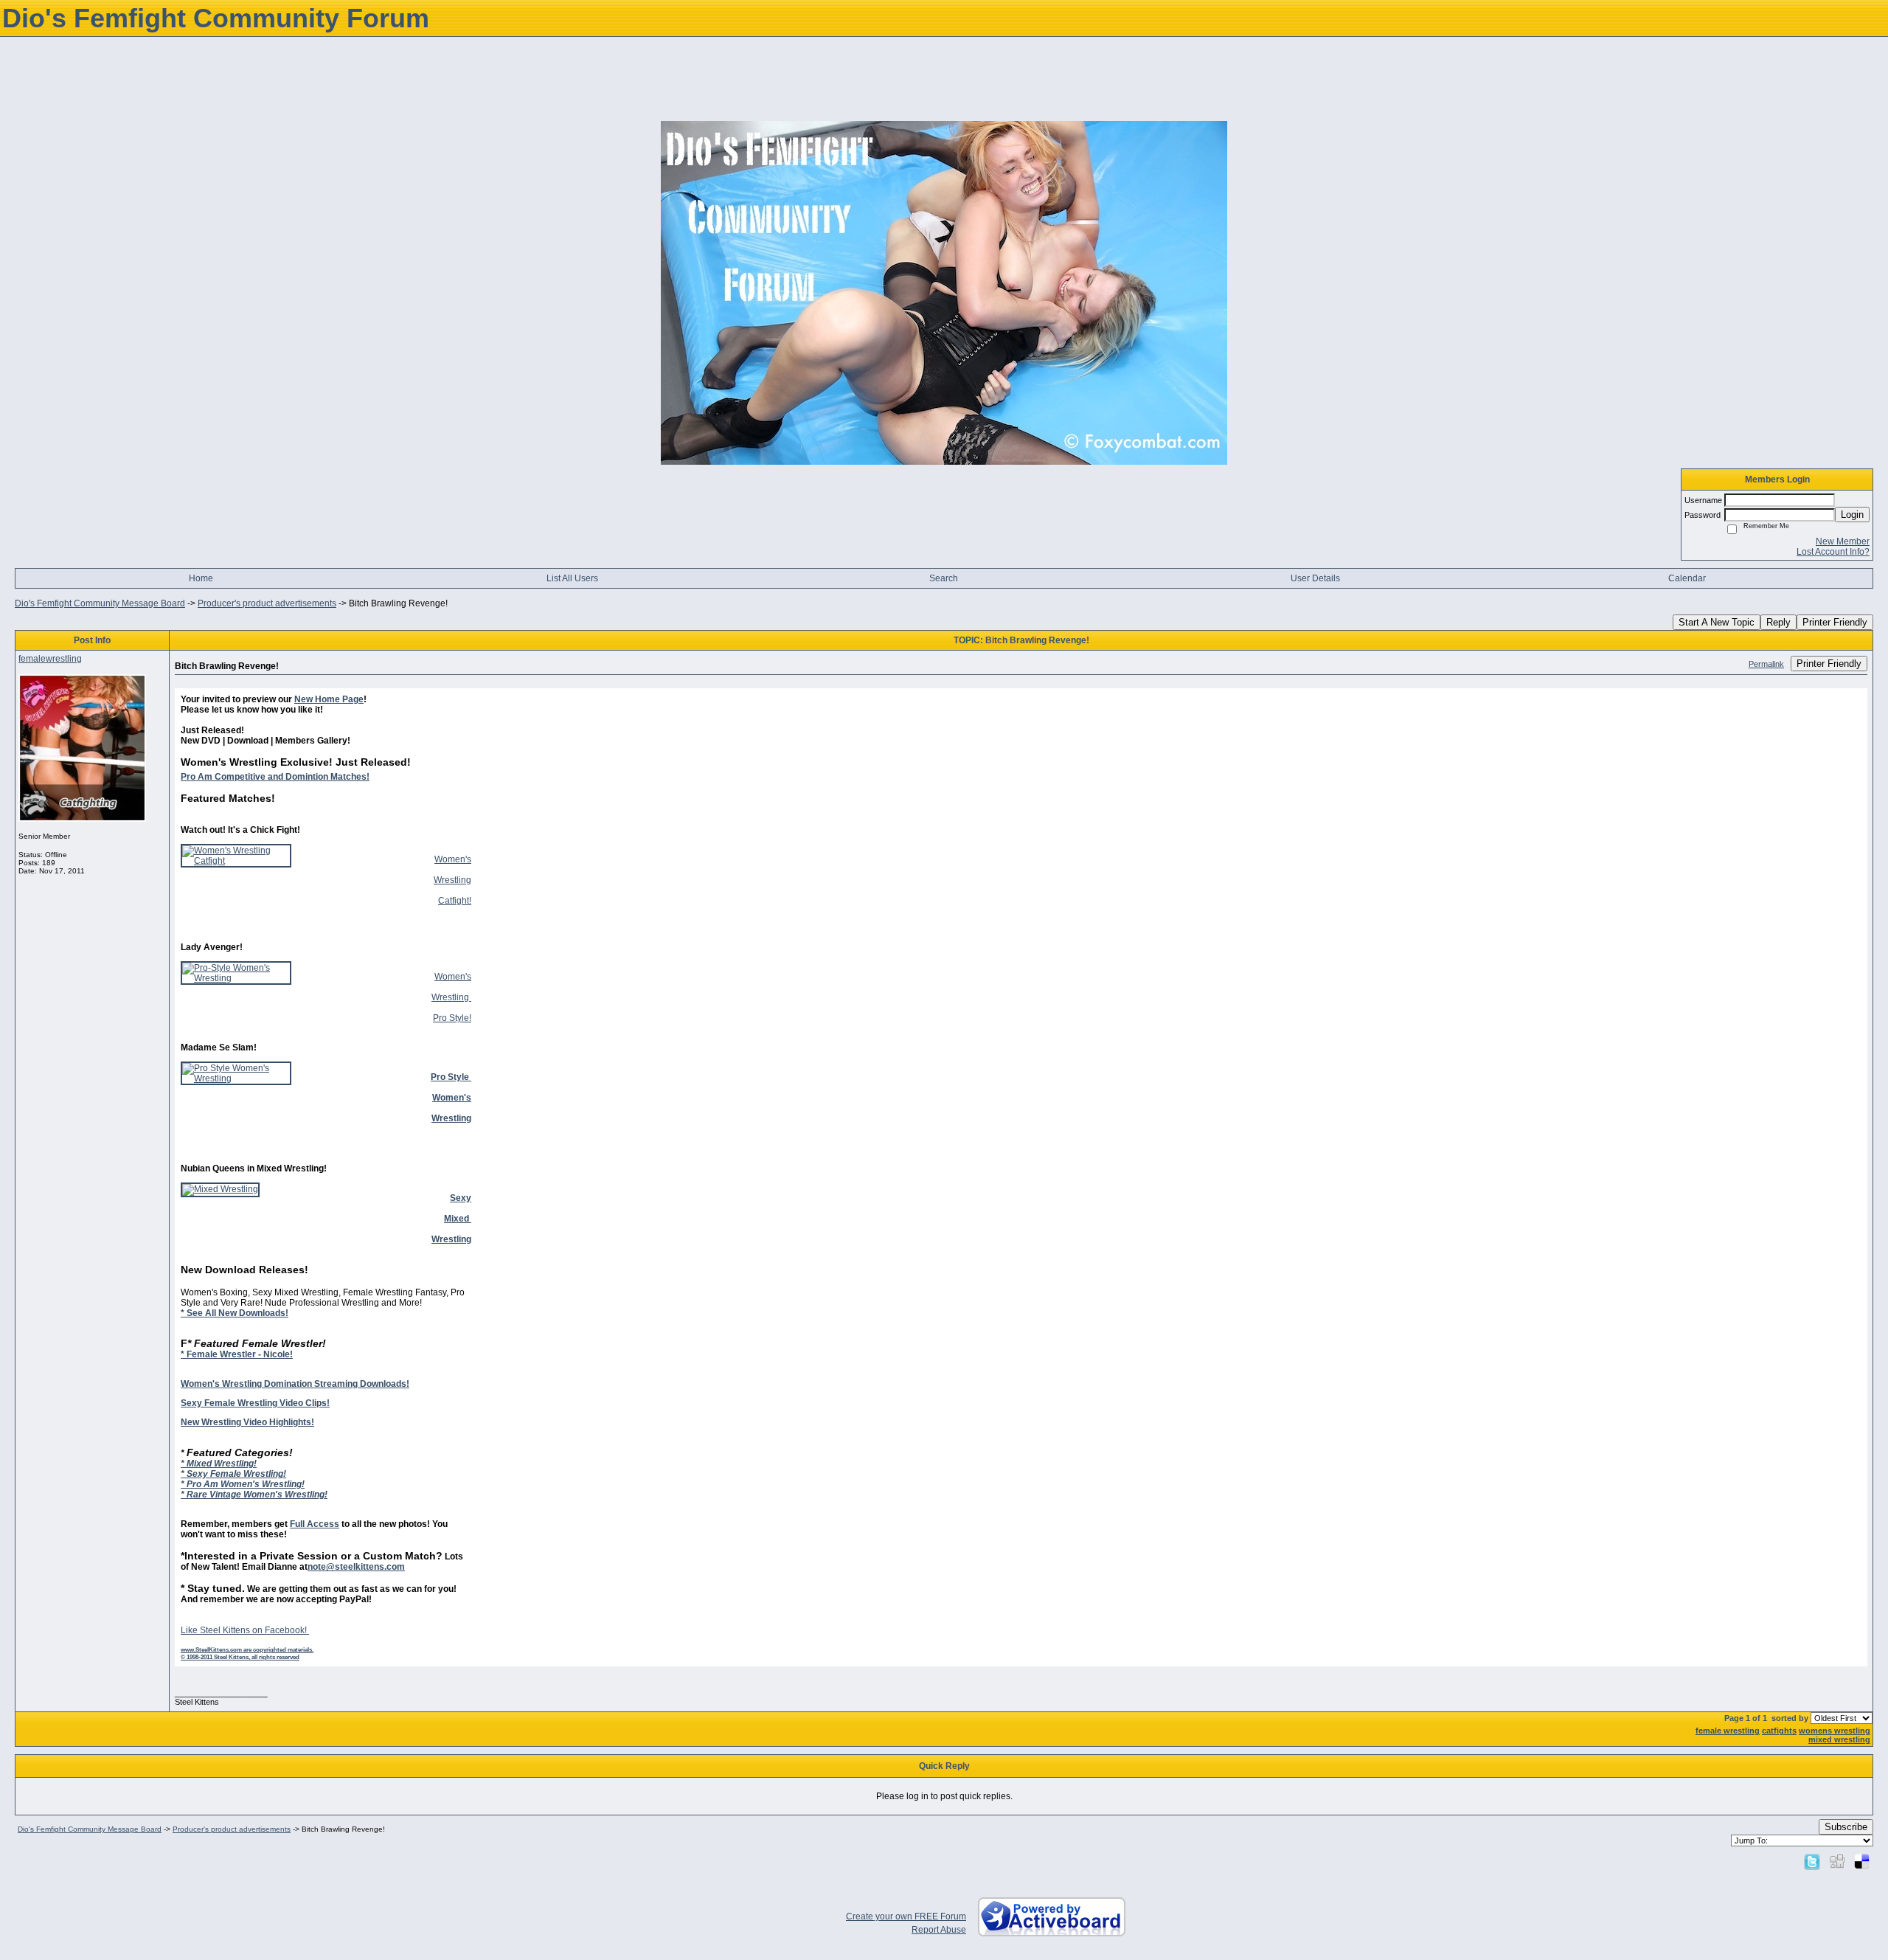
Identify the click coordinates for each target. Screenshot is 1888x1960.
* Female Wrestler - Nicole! (237, 1354)
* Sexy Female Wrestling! (233, 1474)
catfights (1779, 1731)
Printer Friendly (1835, 622)
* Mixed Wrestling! (219, 1464)
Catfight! (455, 901)
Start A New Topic (1717, 622)
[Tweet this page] (1812, 1861)
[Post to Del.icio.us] (1862, 1861)
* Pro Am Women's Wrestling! (243, 1484)
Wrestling (452, 880)
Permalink (1766, 664)
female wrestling (1728, 1731)
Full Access (315, 1524)
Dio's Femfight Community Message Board (100, 603)
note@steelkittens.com (356, 1567)
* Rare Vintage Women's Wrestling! (254, 1495)
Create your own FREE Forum (906, 1916)
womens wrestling (1835, 1731)
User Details (1315, 578)
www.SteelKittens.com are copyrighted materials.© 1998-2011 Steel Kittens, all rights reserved (247, 1653)
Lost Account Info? (1833, 552)
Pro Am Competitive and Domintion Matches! (275, 777)
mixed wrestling (1839, 1739)
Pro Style (451, 1018)
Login (1852, 515)
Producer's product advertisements (267, 603)
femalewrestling (50, 659)
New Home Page (329, 699)
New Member (1843, 541)
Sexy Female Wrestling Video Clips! (255, 1403)
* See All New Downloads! (235, 1313)
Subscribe (1846, 1827)
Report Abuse (939, 1930)
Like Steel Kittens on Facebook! (245, 1630)
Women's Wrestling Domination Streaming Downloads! (295, 1384)
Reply (1778, 622)
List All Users (572, 578)
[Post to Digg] (1837, 1861)
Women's (453, 859)
